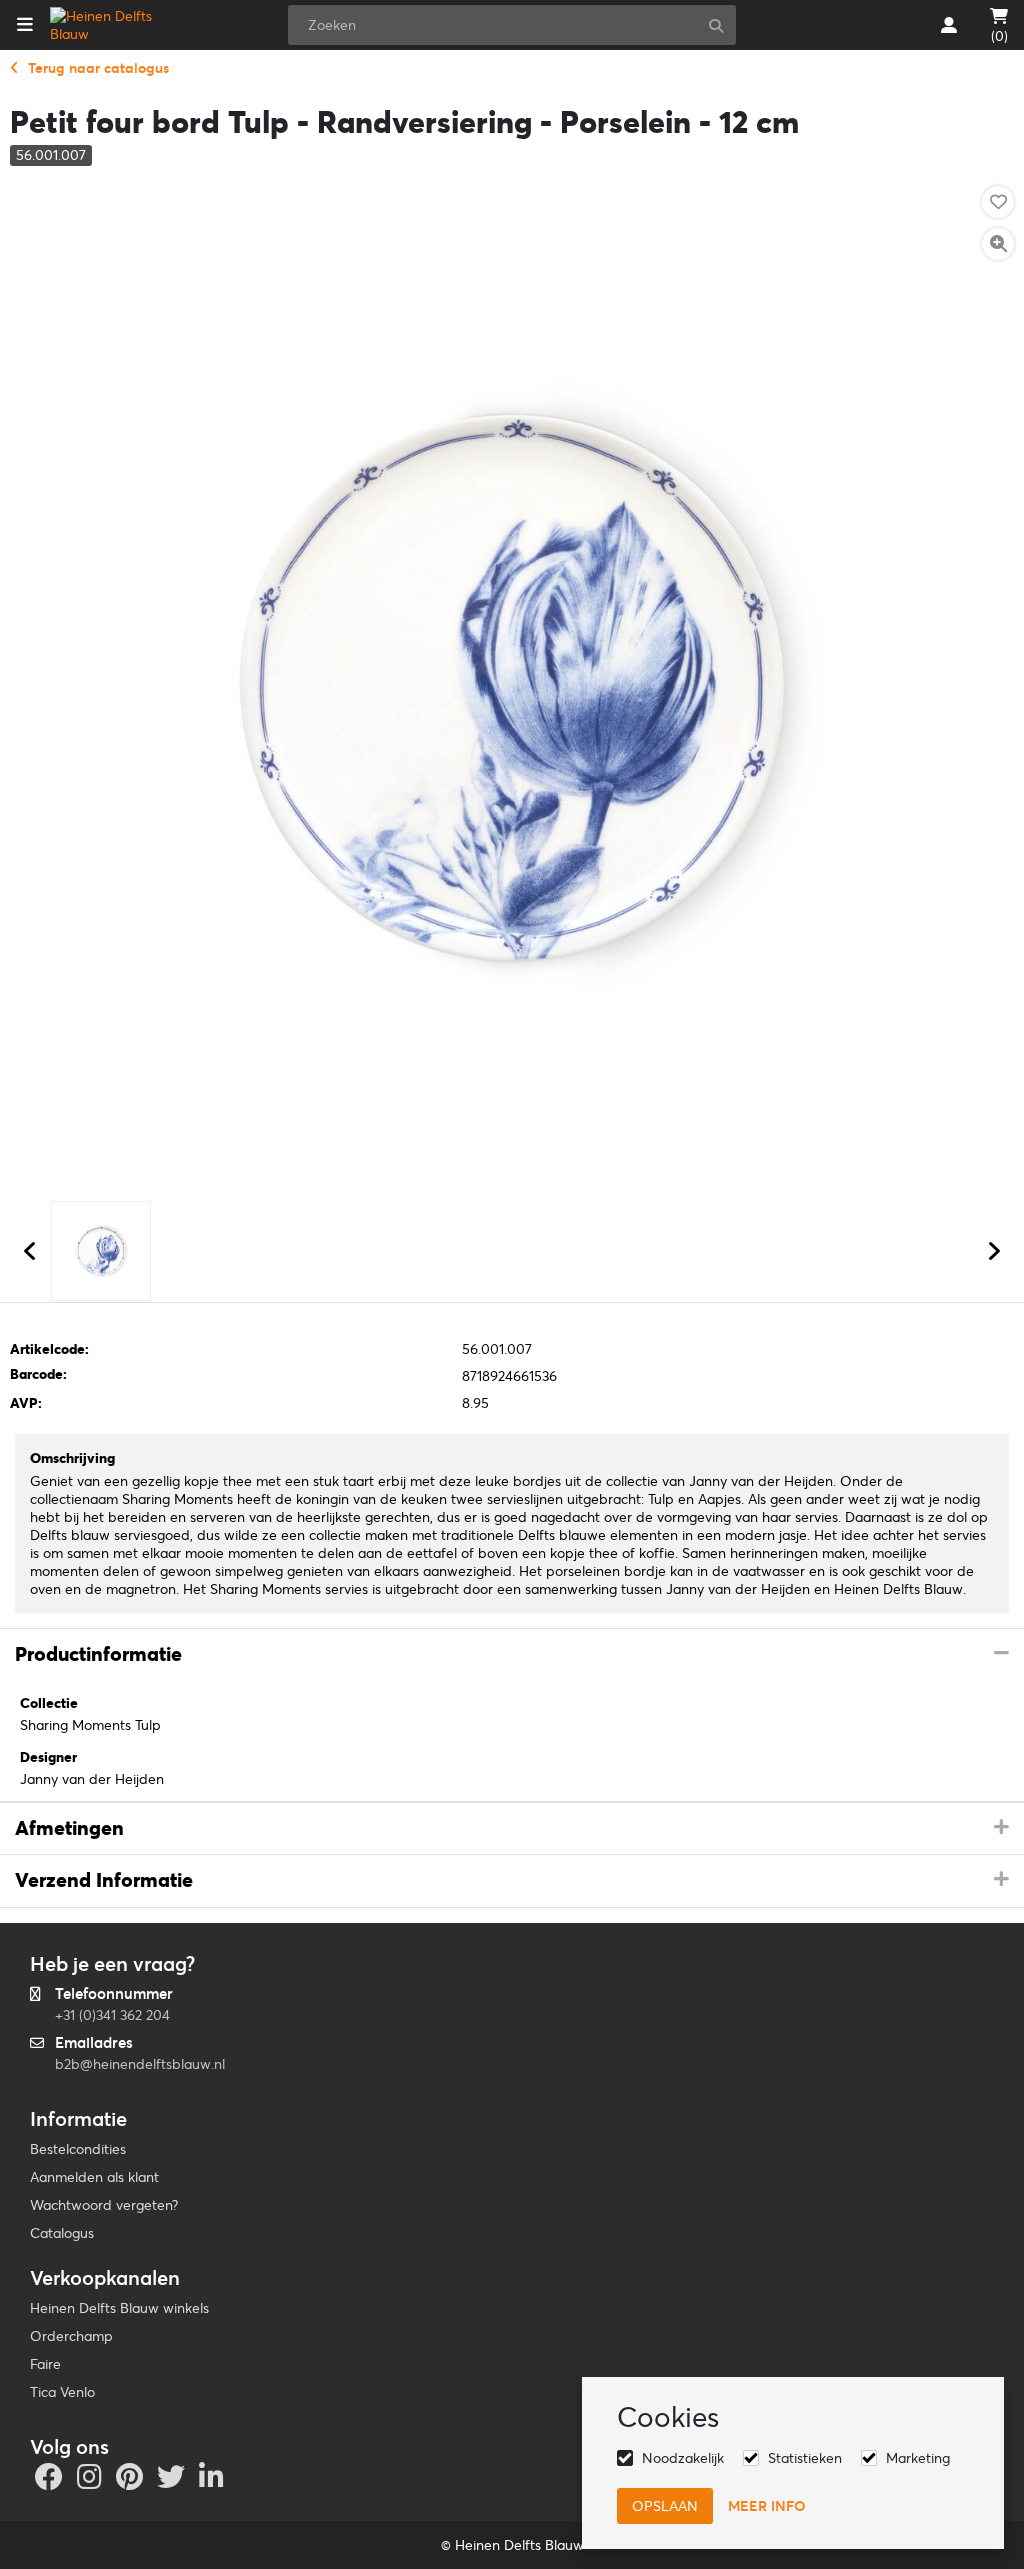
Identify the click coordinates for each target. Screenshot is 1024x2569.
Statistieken (805, 2458)
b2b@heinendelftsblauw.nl (140, 2064)
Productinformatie (98, 1654)
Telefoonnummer (114, 1993)
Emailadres (94, 2042)
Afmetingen (69, 1828)
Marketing (918, 2458)
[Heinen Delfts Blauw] (113, 25)
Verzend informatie (104, 1880)
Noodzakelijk (683, 2458)
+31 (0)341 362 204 (112, 2015)
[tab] (512, 1655)
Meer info (767, 2506)
